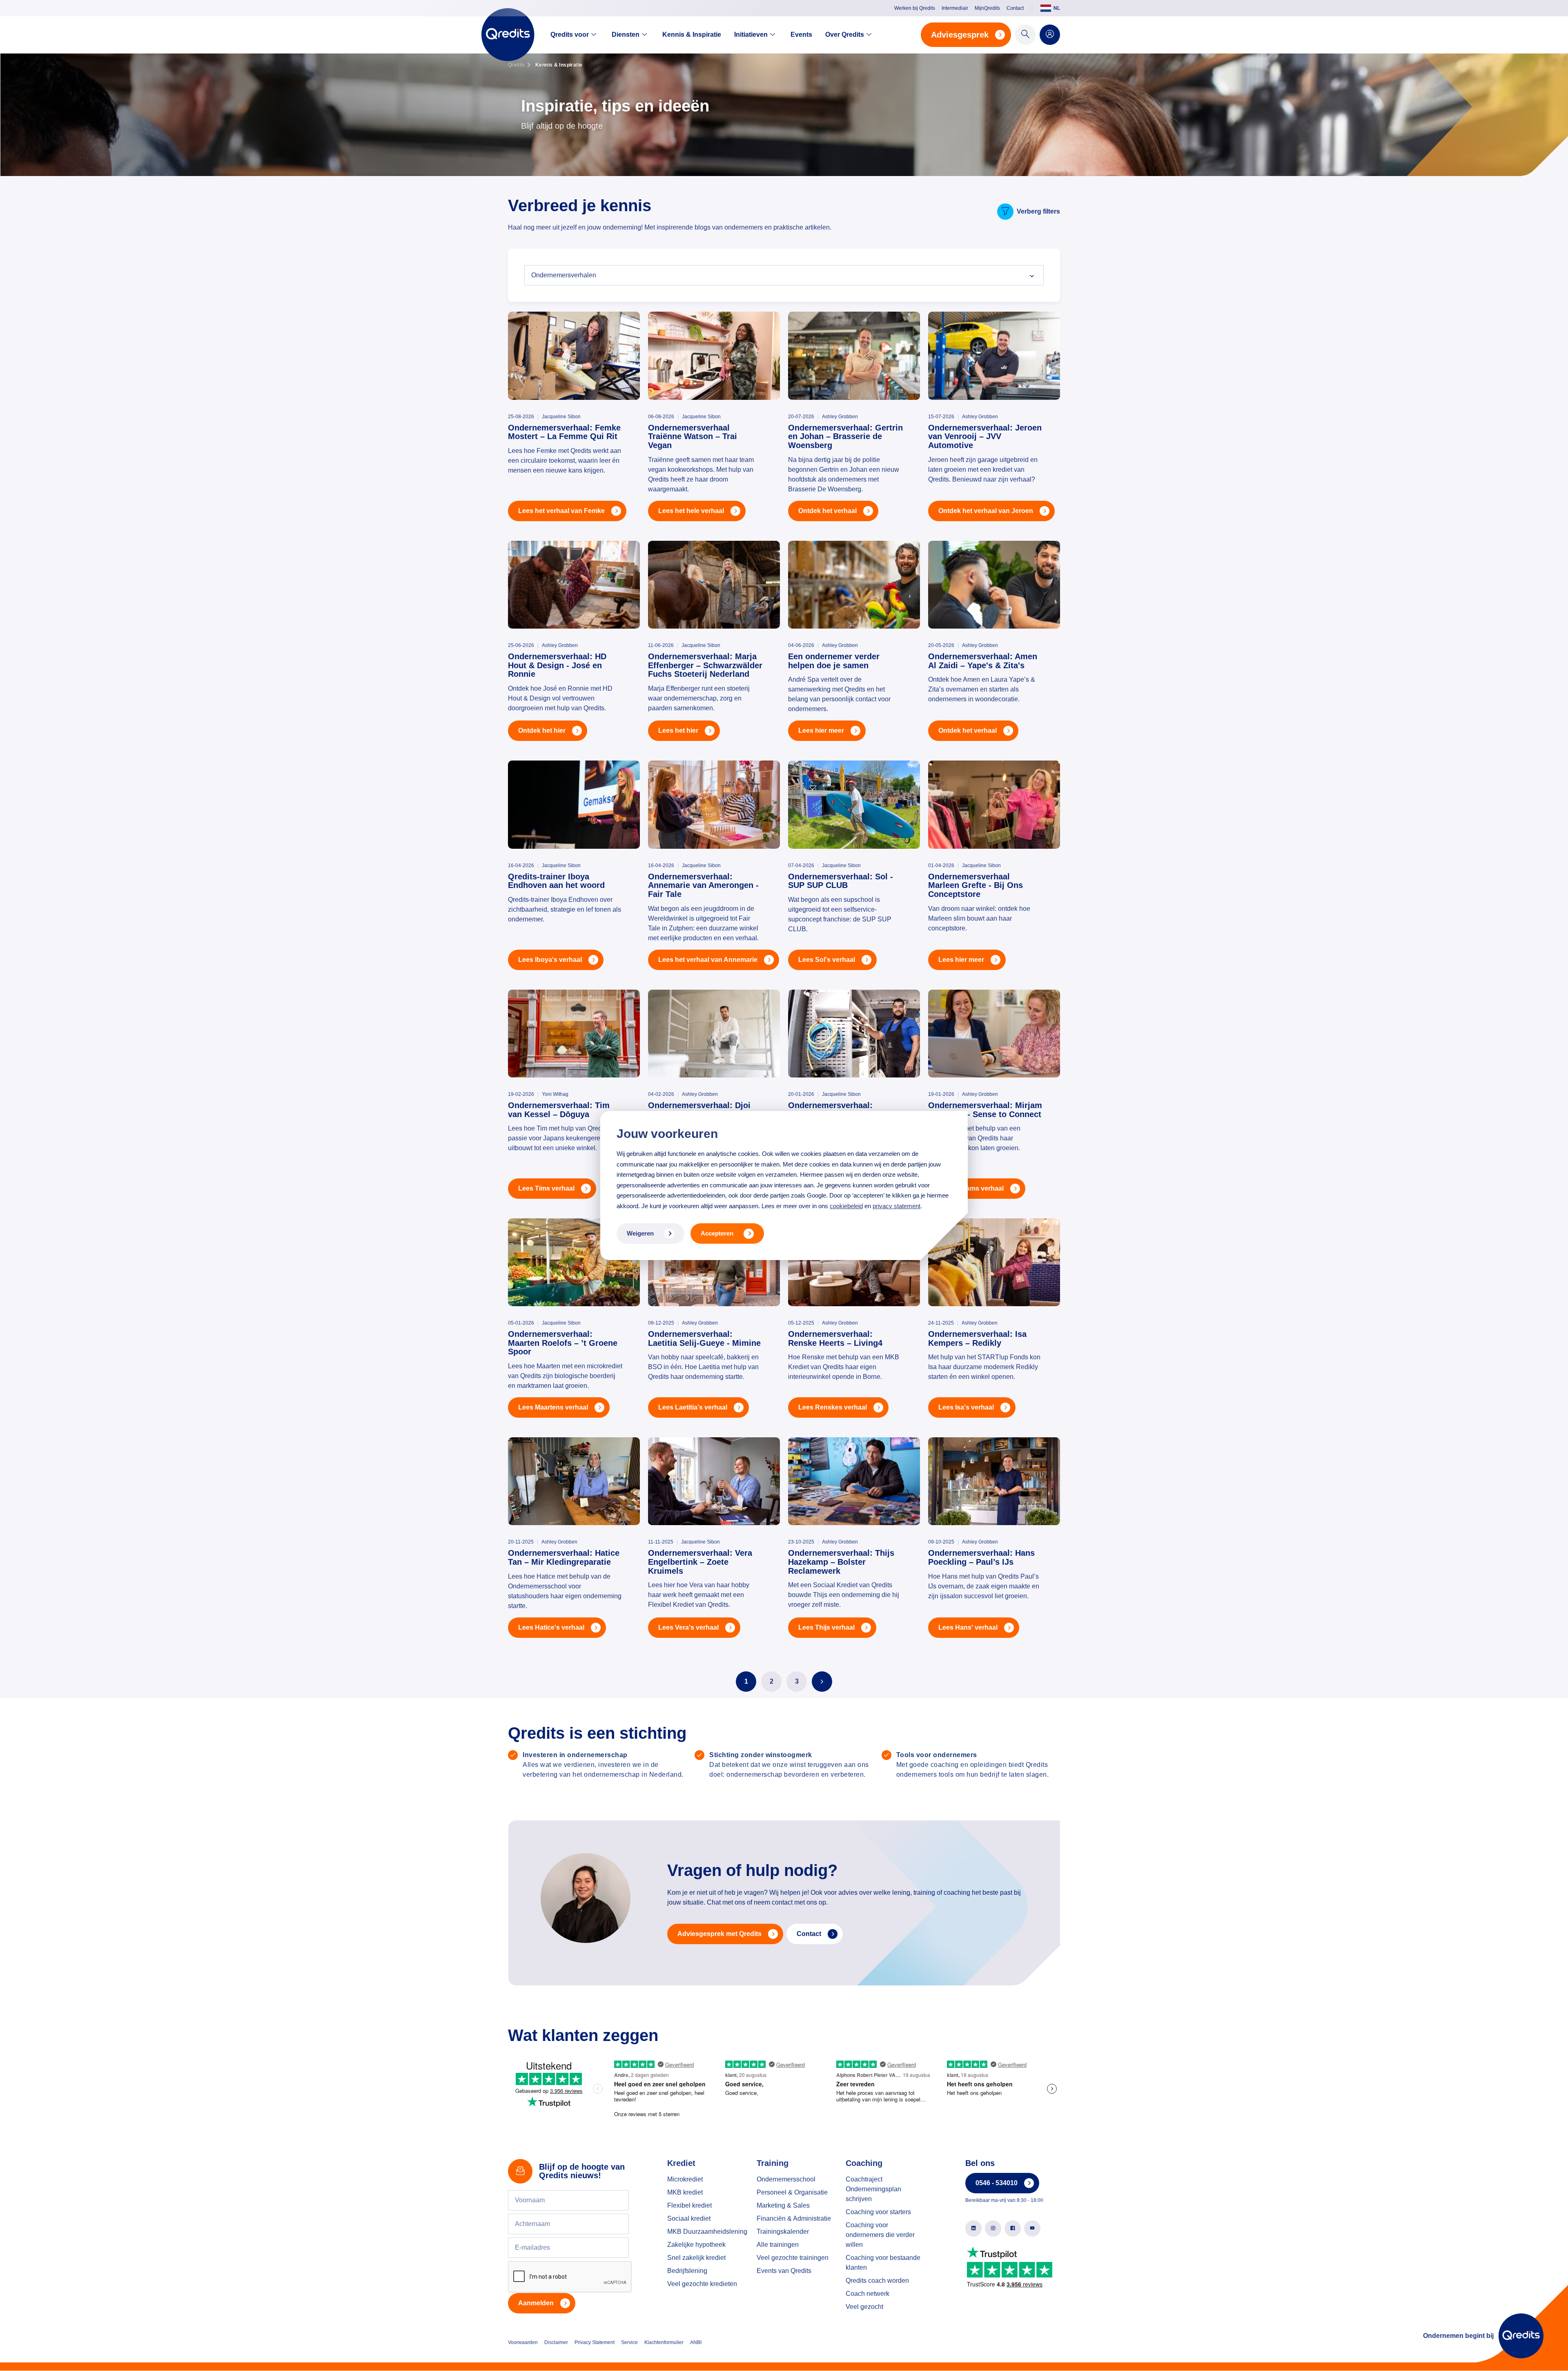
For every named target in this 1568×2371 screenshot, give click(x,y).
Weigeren (640, 1233)
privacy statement (896, 1206)
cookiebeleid (846, 1206)
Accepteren (717, 1233)
